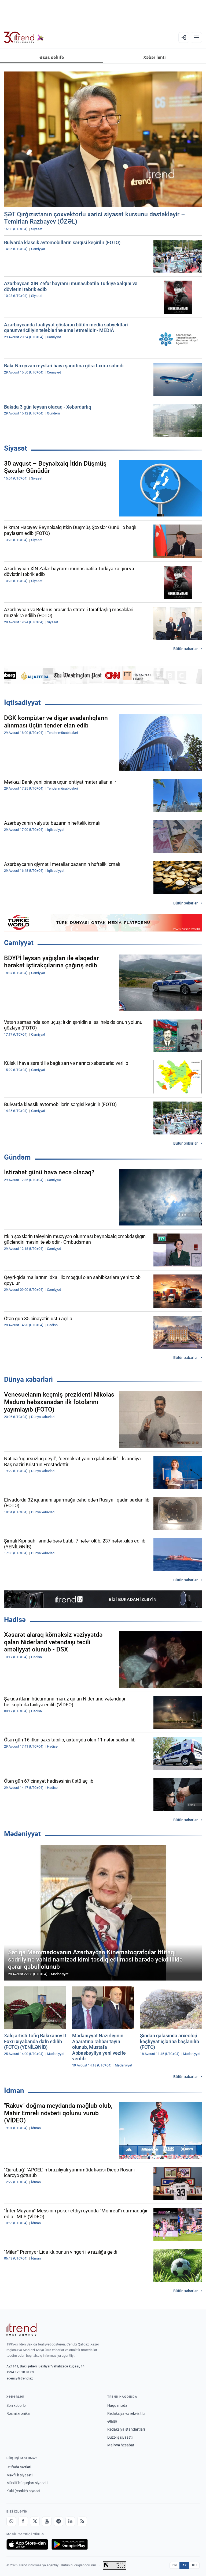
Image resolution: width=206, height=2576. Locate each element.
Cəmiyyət (19, 943)
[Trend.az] (24, 37)
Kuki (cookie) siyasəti (24, 2491)
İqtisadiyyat (22, 703)
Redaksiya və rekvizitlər (126, 2413)
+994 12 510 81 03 (20, 2372)
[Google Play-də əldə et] (70, 2544)
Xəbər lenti (154, 57)
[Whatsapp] (11, 2521)
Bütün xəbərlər (185, 649)
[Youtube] (47, 2521)
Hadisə (15, 1620)
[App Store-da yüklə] (27, 2544)
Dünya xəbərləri (28, 1379)
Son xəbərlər (17, 2405)
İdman (14, 2091)
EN (175, 2565)
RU (194, 2565)
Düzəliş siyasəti (120, 2437)
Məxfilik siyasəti (19, 2475)
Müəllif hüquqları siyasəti (27, 2483)
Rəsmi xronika (18, 2413)
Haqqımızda (117, 2405)
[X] (35, 2521)
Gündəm (17, 1157)
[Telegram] (58, 2521)
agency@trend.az (20, 2378)
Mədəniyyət (22, 1834)
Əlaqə (112, 2421)
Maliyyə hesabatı (121, 2445)
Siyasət (16, 448)
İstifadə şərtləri (19, 2467)
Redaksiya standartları (126, 2429)
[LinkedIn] (70, 2521)
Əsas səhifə (52, 57)
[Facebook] (23, 2521)
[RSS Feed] (82, 2521)
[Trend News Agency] (21, 2329)
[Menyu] (196, 37)
